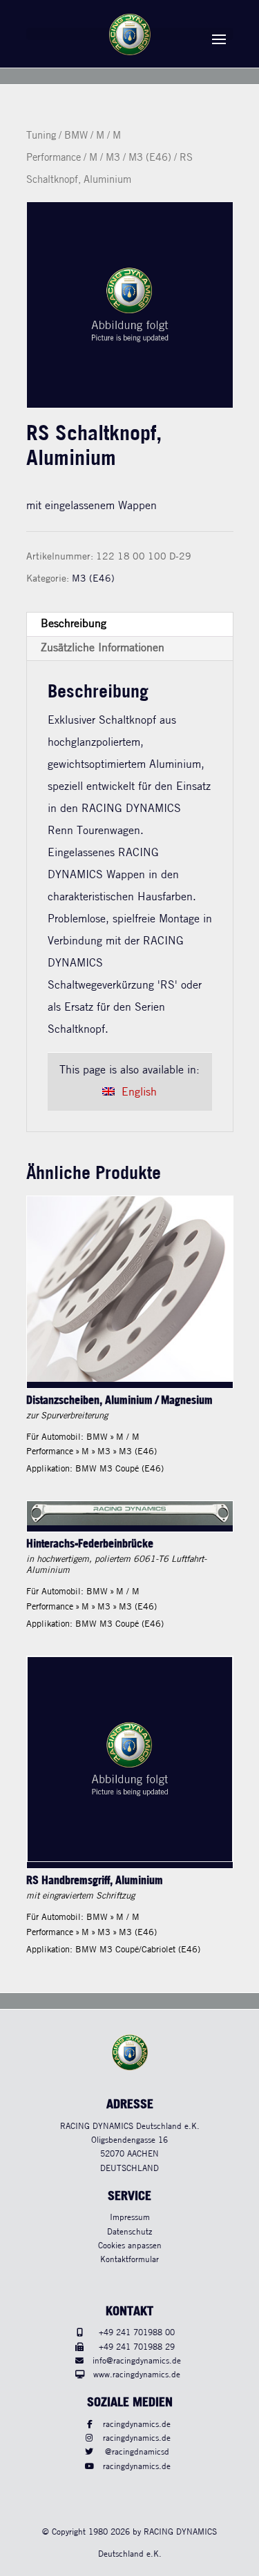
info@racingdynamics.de (137, 2361)
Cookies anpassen (130, 2246)
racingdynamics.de (137, 2425)
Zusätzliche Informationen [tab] (103, 648)
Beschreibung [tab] (74, 624)
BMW (76, 136)
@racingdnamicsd (137, 2452)
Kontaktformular (129, 2260)
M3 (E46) (150, 158)
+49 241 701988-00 (137, 2333)
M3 (113, 158)
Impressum (130, 2218)
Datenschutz (129, 2232)
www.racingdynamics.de (137, 2375)
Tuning (41, 136)
